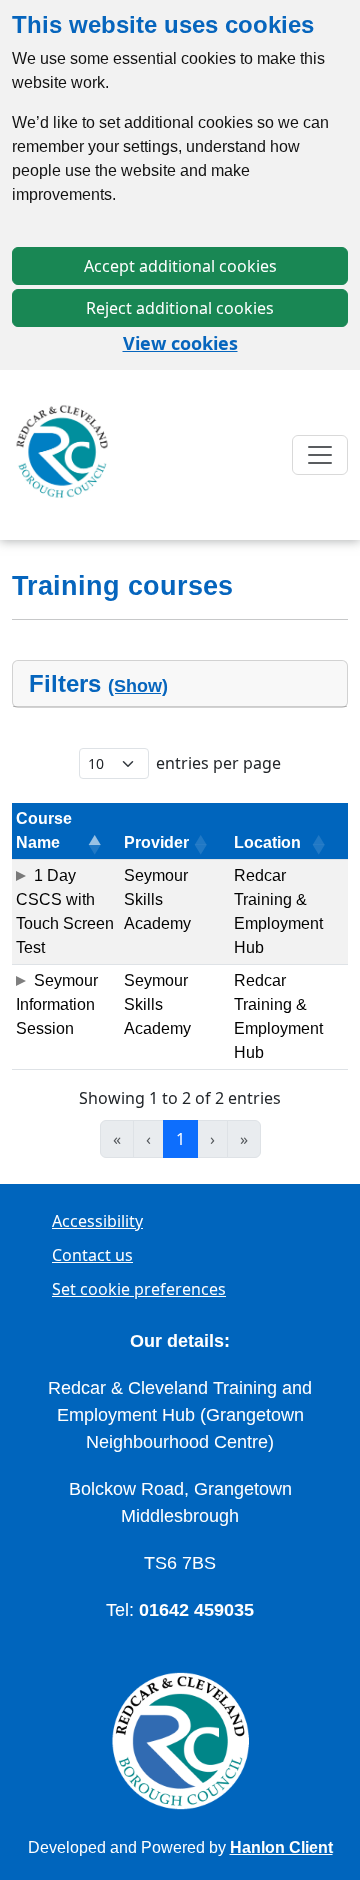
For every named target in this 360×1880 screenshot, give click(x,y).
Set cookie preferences (139, 1289)
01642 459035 (196, 1610)
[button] (92, 845)
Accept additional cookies (180, 266)
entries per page (218, 763)
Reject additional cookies (180, 308)
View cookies (180, 343)
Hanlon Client (281, 1847)
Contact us (92, 1255)
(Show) (138, 686)
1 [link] (180, 1139)
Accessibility (97, 1221)
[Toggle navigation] (320, 455)
